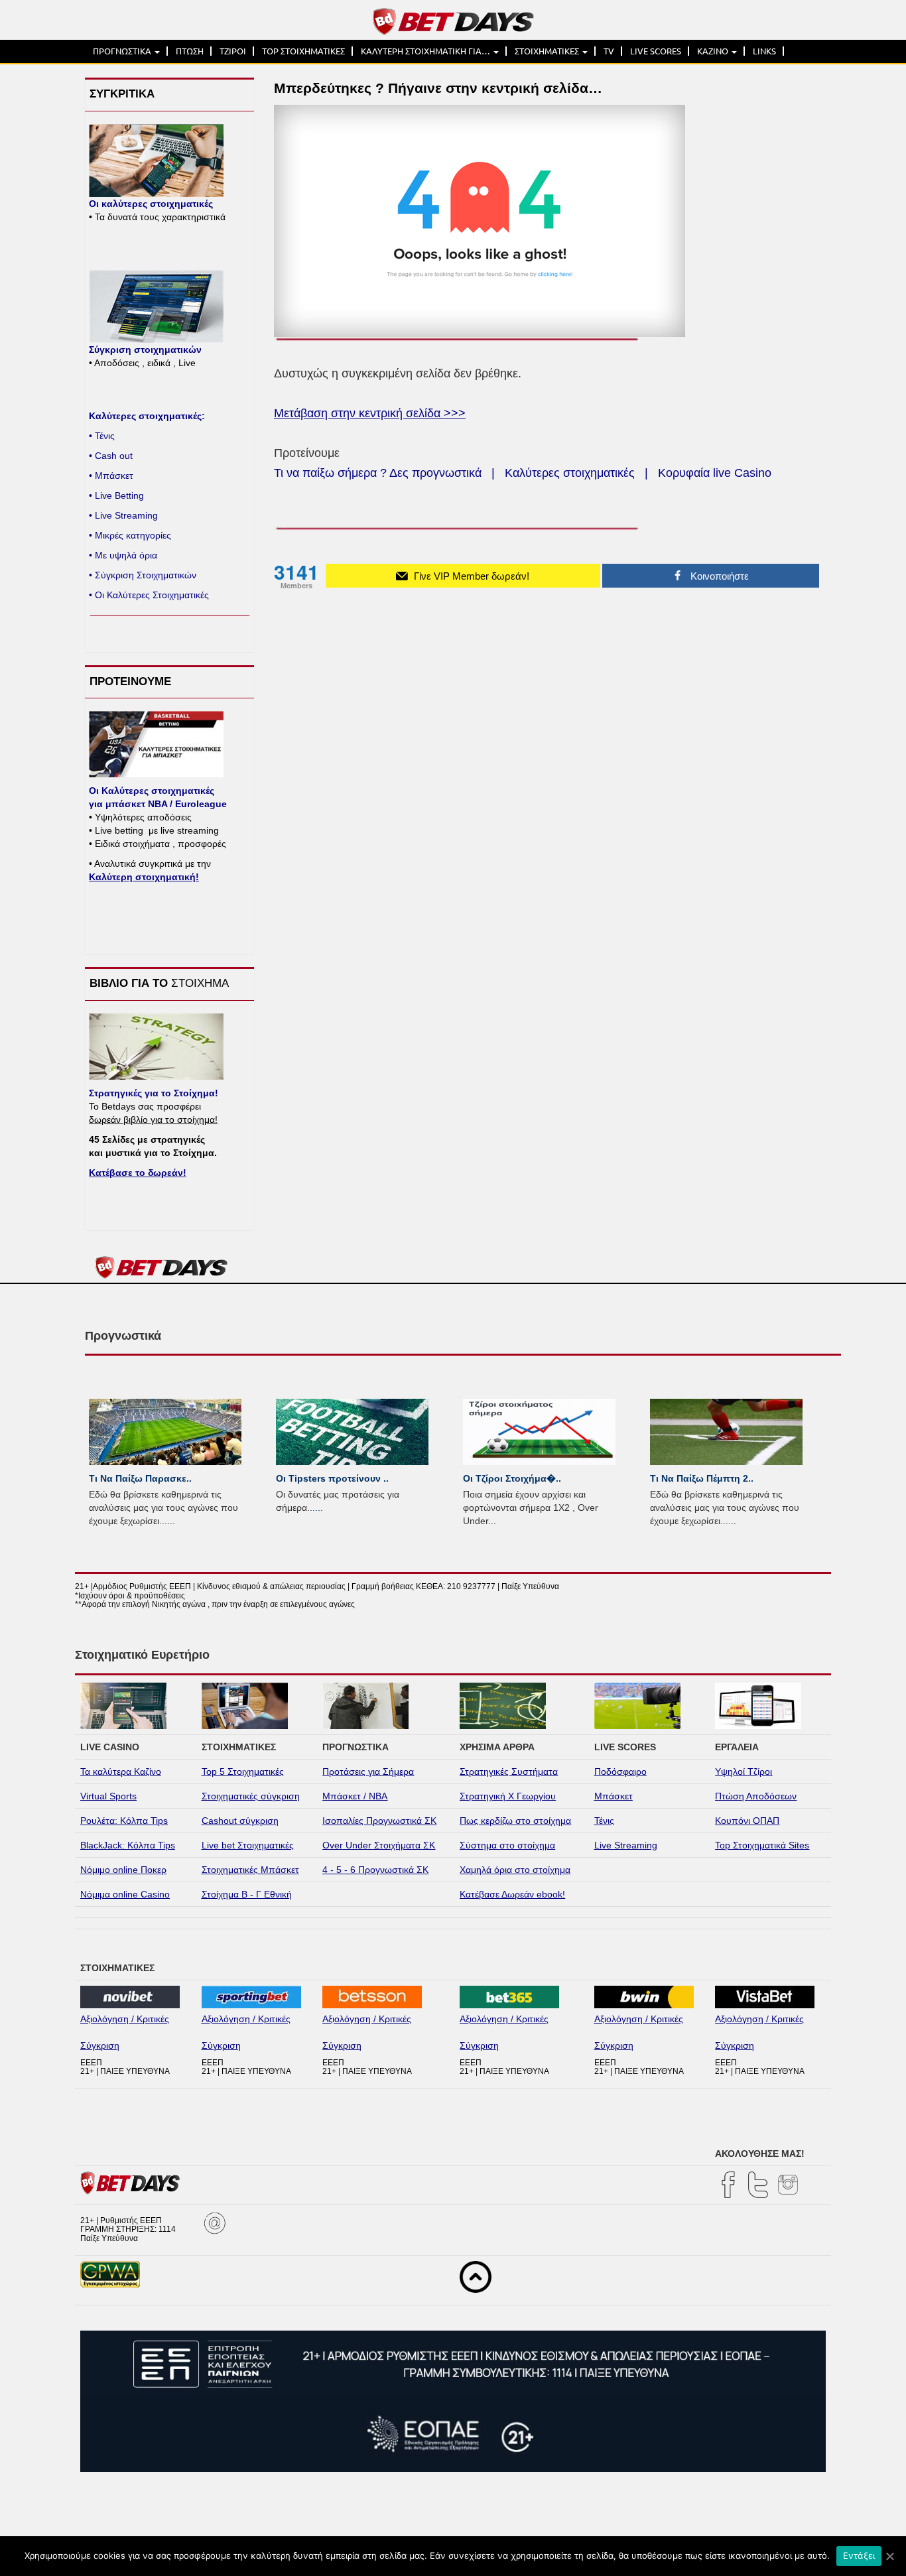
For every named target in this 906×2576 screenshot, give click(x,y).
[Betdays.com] (453, 21)
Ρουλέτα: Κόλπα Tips (124, 1821)
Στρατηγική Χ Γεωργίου (508, 1796)
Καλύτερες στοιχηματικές (570, 473)
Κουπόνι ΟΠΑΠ (747, 1821)
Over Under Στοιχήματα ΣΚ (379, 1845)
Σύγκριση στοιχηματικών (145, 350)
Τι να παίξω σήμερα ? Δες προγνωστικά (378, 473)
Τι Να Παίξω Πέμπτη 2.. (702, 1478)
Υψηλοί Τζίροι (744, 1771)
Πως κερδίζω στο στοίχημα (515, 1821)
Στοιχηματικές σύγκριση (251, 1796)
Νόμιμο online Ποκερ (123, 1870)
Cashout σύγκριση (240, 1821)
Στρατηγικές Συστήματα (509, 1771)
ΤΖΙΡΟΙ (233, 51)
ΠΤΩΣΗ (190, 51)
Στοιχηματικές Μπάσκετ (250, 1870)
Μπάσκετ (614, 1796)
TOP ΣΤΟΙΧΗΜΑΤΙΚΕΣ (303, 51)
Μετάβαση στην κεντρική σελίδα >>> (370, 413)
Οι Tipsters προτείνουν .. (332, 1478)
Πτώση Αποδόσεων (756, 1796)
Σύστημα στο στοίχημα (507, 1845)
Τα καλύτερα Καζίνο (121, 1771)
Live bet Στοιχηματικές (248, 1845)
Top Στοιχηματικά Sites (762, 1845)
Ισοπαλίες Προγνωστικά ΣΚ (379, 1821)
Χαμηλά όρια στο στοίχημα (515, 1870)
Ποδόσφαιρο (620, 1771)
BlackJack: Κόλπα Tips (128, 1845)
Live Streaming (626, 1845)
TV (609, 51)
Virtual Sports (108, 1796)
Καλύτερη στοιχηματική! (144, 877)
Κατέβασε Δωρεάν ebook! (512, 1894)
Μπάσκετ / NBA (355, 1796)
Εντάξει (859, 2555)
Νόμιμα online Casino (125, 1894)
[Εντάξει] (889, 2556)
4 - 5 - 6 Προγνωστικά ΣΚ (375, 1870)
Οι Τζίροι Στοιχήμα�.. (512, 1478)
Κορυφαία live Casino (715, 473)
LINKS (764, 51)
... (171, 1521)
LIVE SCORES (656, 51)
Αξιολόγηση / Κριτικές (125, 2019)
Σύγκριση (100, 2045)
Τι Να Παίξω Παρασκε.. (140, 1478)
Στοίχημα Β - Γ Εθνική (247, 1894)
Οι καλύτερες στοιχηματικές (151, 204)
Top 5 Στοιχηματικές (243, 1771)
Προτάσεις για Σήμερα (368, 1771)
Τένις (604, 1821)
